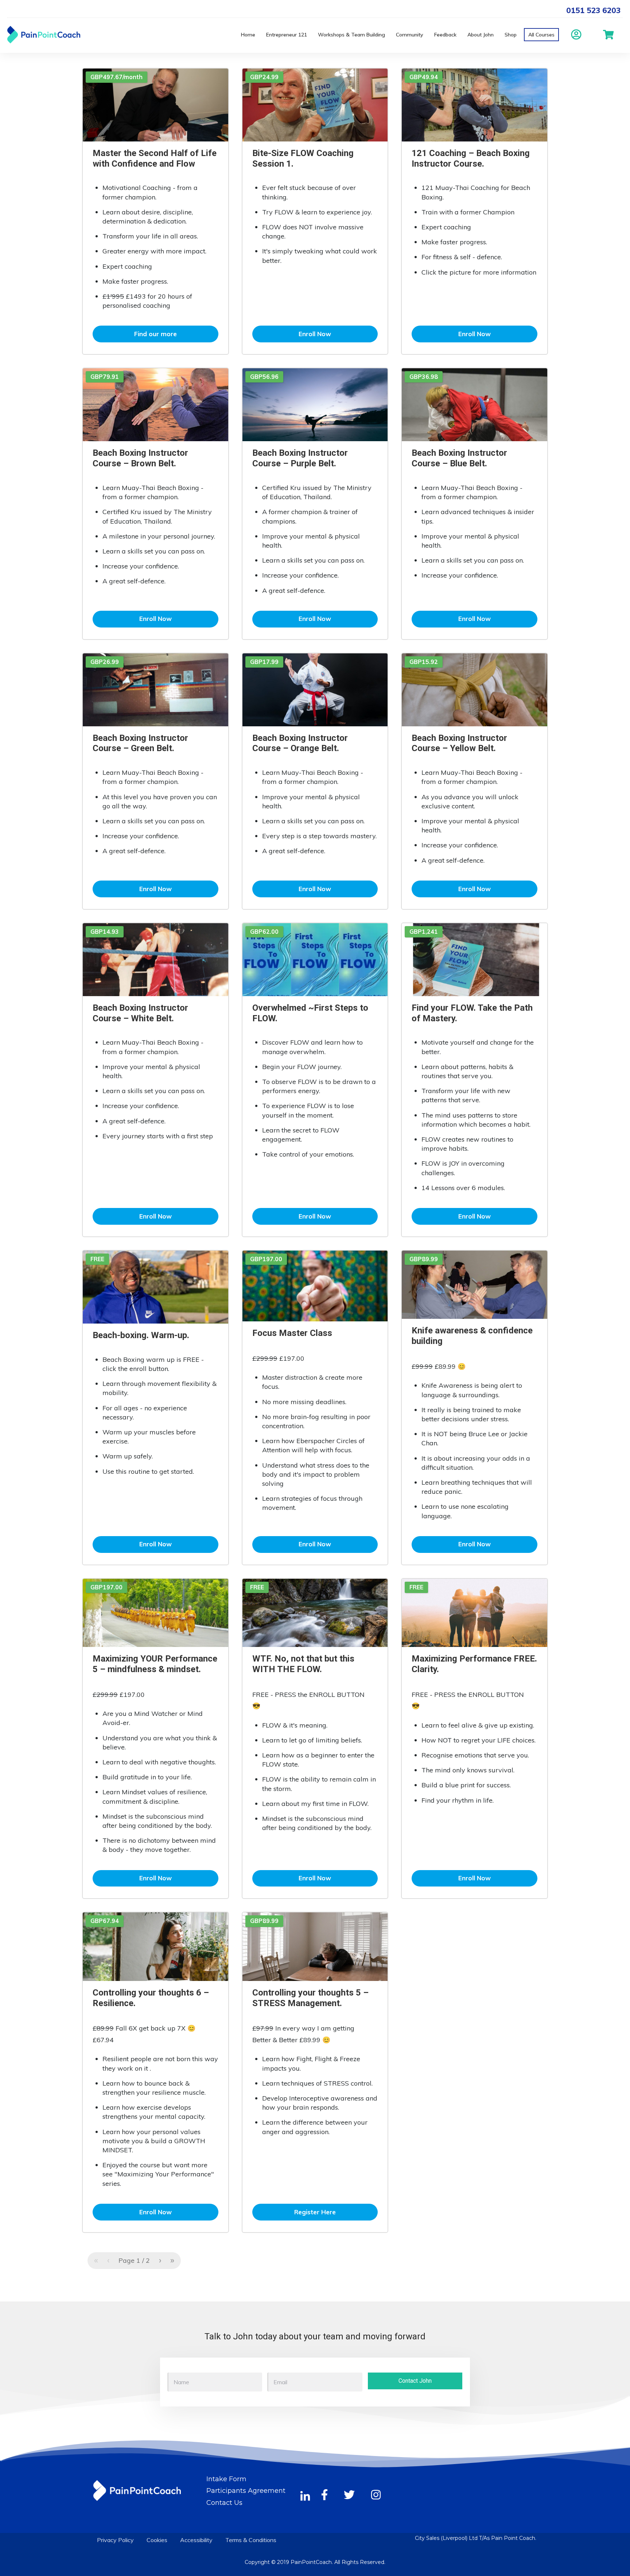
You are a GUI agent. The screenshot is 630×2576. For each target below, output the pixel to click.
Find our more (155, 334)
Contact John (415, 2381)
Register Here (315, 2212)
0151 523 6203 (593, 10)
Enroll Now (315, 334)
